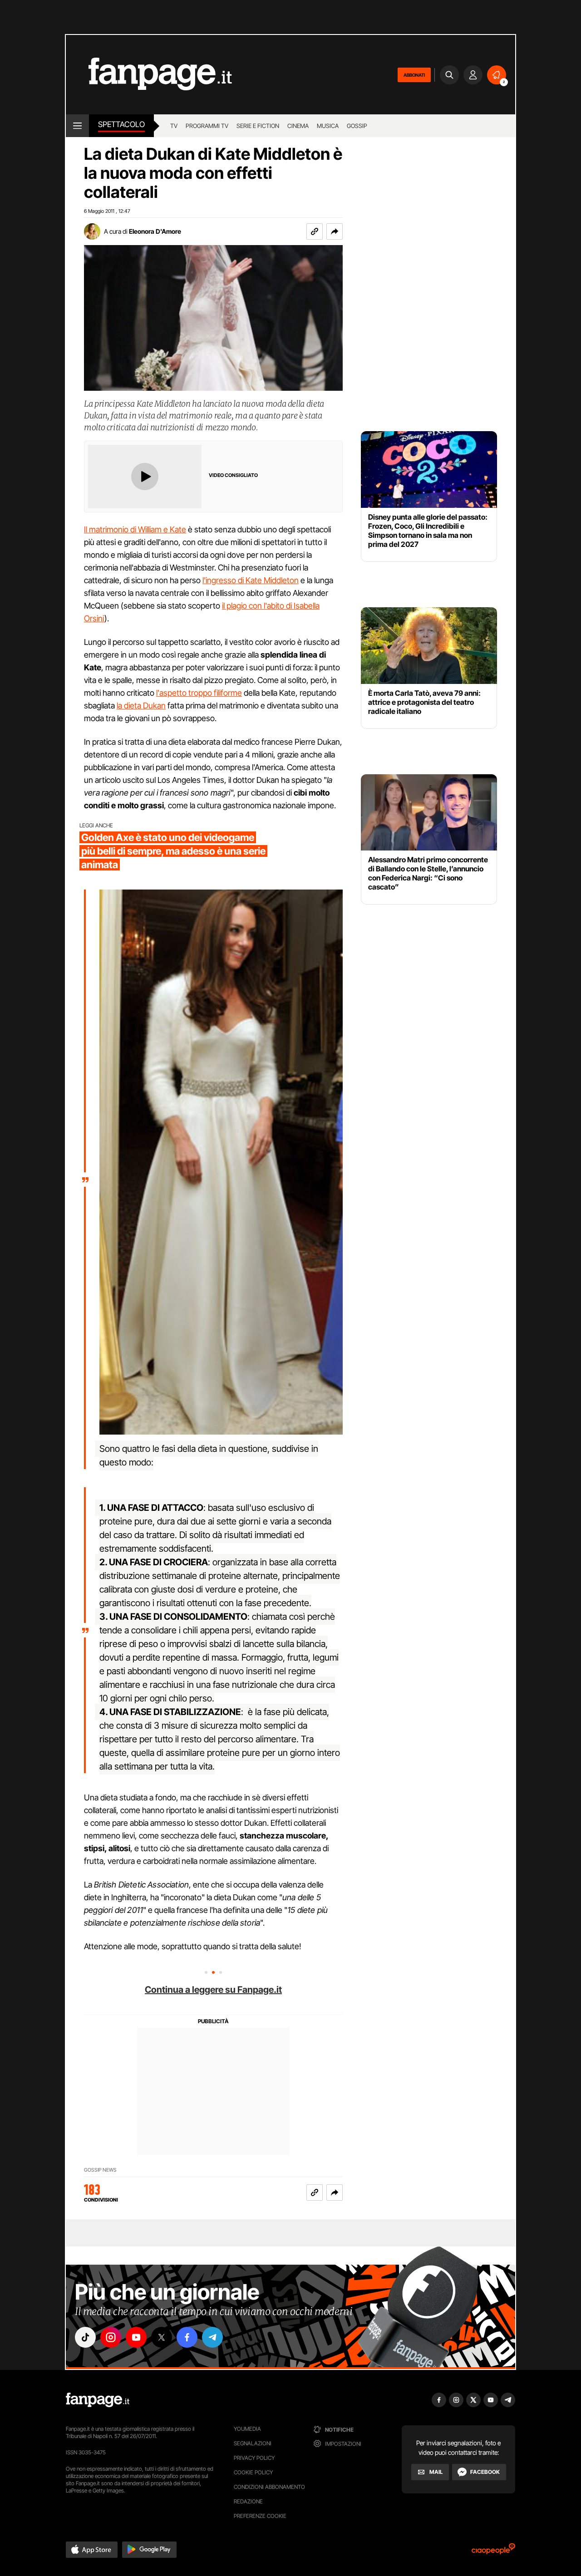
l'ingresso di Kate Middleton (251, 580)
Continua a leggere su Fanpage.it (213, 1990)
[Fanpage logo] (149, 75)
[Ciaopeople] (493, 2552)
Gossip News (100, 2170)
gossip (357, 126)
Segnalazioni (253, 2443)
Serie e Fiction (258, 126)
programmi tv (207, 126)
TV (174, 126)
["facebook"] (187, 2337)
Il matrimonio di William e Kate (135, 529)
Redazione (248, 2501)
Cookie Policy (253, 2472)
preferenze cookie (260, 2516)
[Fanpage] (98, 2400)
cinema (298, 126)
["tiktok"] (85, 2337)
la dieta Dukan (141, 705)
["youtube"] (136, 2337)
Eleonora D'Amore (155, 231)
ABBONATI (414, 75)
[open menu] (77, 126)
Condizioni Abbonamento (269, 2487)
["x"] (162, 2337)
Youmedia (247, 2429)
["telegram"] (212, 2337)
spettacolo (121, 124)
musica (328, 126)
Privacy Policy (254, 2458)
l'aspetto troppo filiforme (199, 693)
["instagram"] (111, 2337)
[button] (335, 231)
